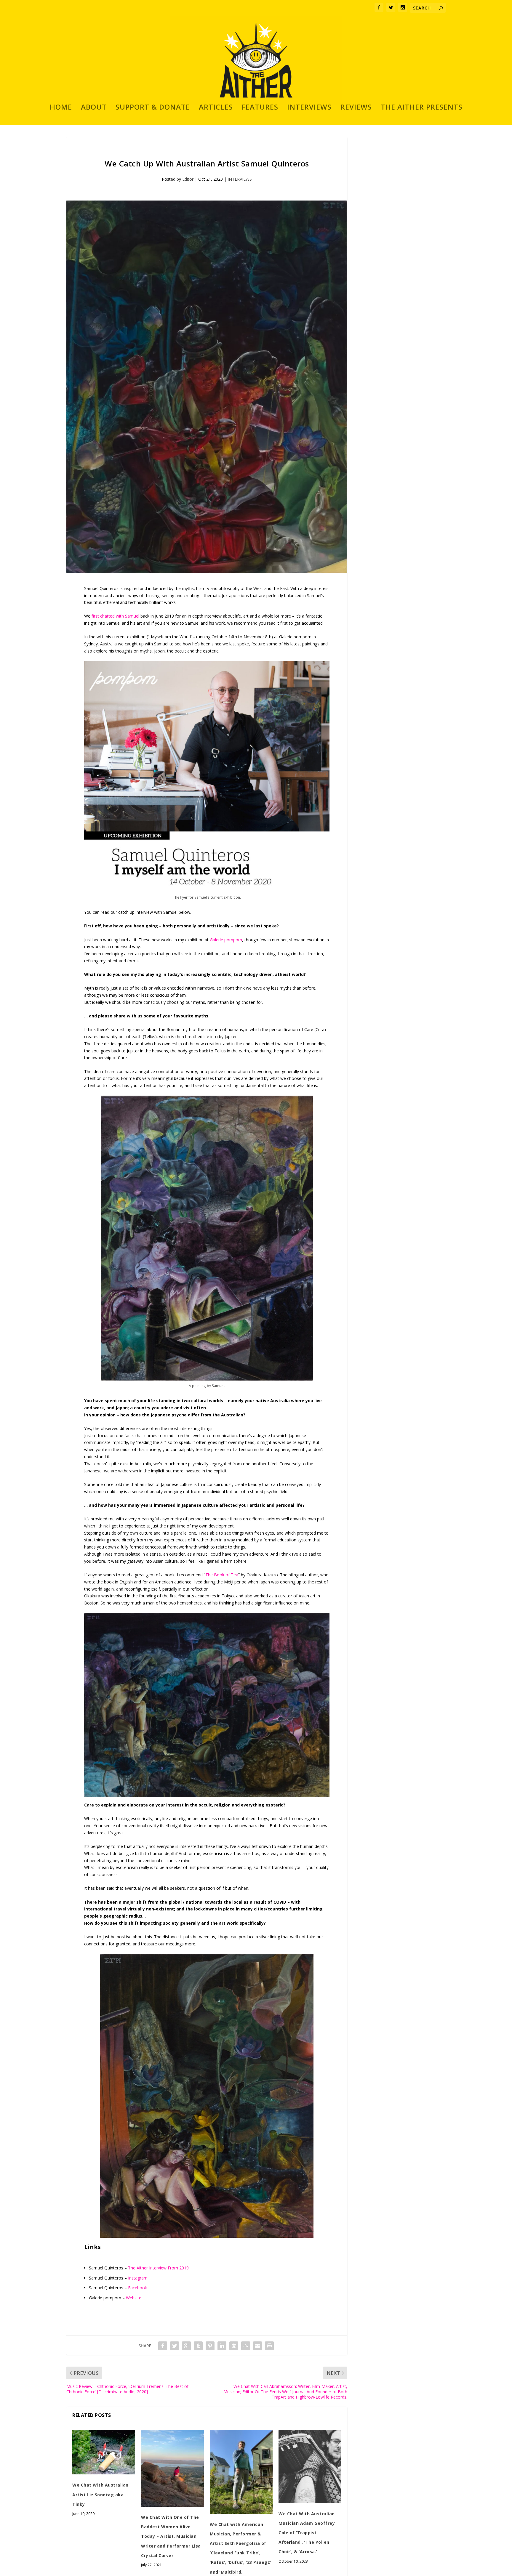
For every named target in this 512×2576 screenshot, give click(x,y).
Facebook (137, 2288)
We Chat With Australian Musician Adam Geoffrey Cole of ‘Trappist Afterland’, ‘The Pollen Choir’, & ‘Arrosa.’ (307, 2533)
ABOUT (94, 108)
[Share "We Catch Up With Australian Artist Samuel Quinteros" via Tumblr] (198, 2346)
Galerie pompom (226, 940)
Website (134, 2298)
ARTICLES (216, 108)
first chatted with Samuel (115, 616)
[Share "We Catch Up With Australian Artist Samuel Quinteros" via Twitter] (175, 2346)
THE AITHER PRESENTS (422, 108)
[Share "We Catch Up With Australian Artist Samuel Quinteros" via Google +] (186, 2346)
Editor (188, 179)
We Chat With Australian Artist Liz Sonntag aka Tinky (100, 2494)
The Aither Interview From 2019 (158, 2268)
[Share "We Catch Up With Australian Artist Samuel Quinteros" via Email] (257, 2346)
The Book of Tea (222, 1575)
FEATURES (260, 108)
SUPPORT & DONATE (153, 108)
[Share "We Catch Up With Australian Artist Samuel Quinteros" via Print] (269, 2346)
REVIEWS (356, 108)
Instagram (138, 2278)
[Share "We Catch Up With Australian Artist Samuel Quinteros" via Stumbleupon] (246, 2346)
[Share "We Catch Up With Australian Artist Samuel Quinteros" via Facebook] (163, 2346)
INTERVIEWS (309, 108)
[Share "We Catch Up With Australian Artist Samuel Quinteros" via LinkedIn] (222, 2346)
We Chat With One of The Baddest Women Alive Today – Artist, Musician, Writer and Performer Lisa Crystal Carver (171, 2536)
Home (61, 108)
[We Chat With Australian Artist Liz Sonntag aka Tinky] (104, 2452)
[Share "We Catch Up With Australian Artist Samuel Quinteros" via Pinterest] (210, 2346)
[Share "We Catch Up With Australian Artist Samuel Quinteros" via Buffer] (234, 2346)
